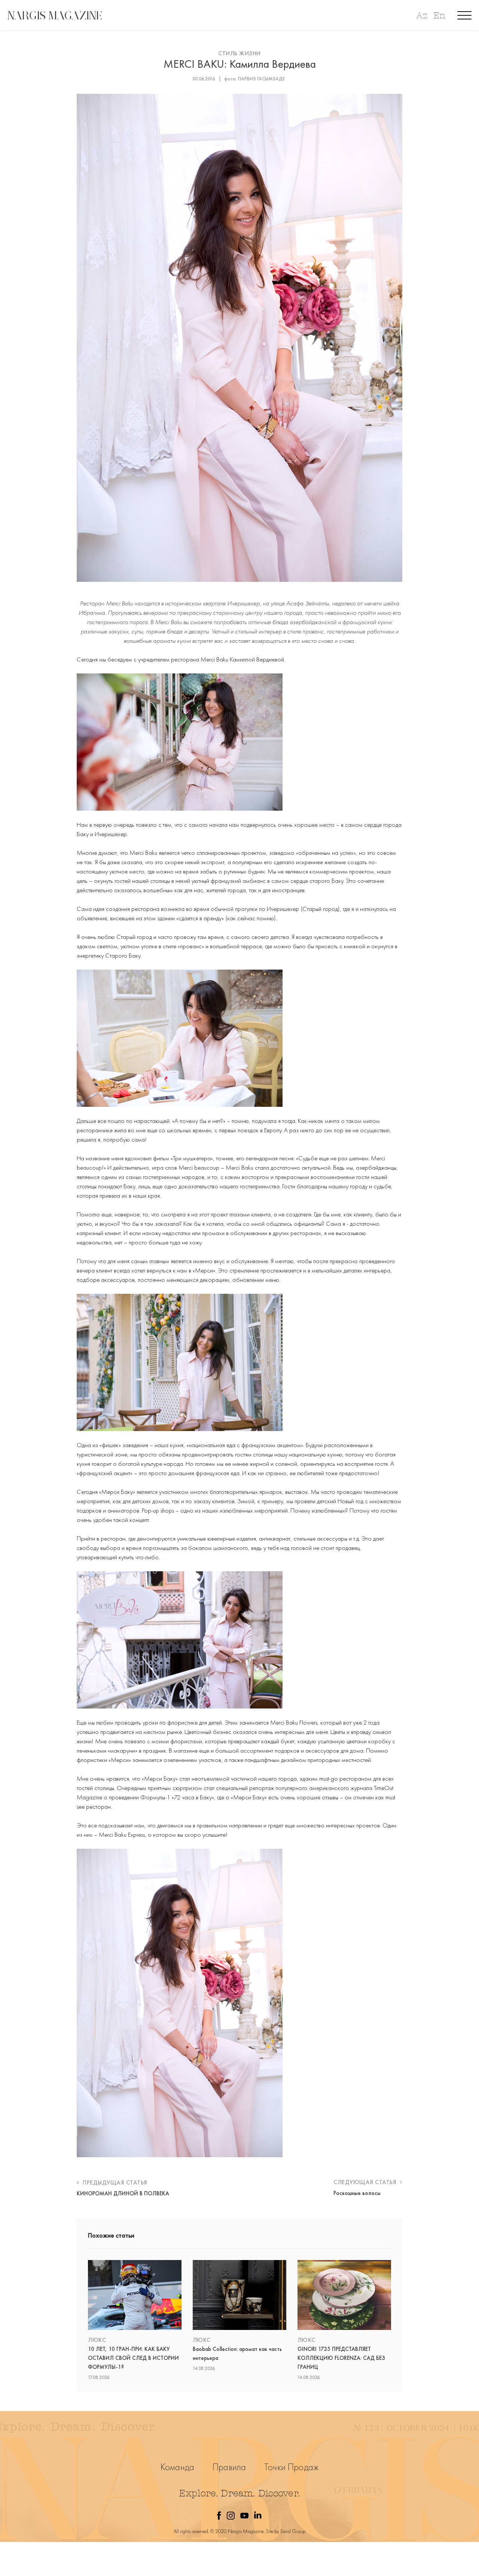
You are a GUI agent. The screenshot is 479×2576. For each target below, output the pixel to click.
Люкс (97, 2340)
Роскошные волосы (357, 2193)
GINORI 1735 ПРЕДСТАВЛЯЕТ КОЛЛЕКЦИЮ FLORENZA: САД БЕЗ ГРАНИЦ (341, 2358)
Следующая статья (366, 2182)
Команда (177, 2467)
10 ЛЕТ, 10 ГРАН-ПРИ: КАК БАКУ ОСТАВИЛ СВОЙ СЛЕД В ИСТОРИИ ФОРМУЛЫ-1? (133, 2358)
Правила (229, 2467)
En (439, 16)
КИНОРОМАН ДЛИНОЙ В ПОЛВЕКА (123, 2193)
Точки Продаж (291, 2467)
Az (422, 16)
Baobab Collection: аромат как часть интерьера (237, 2354)
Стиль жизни (239, 53)
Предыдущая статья (114, 2182)
